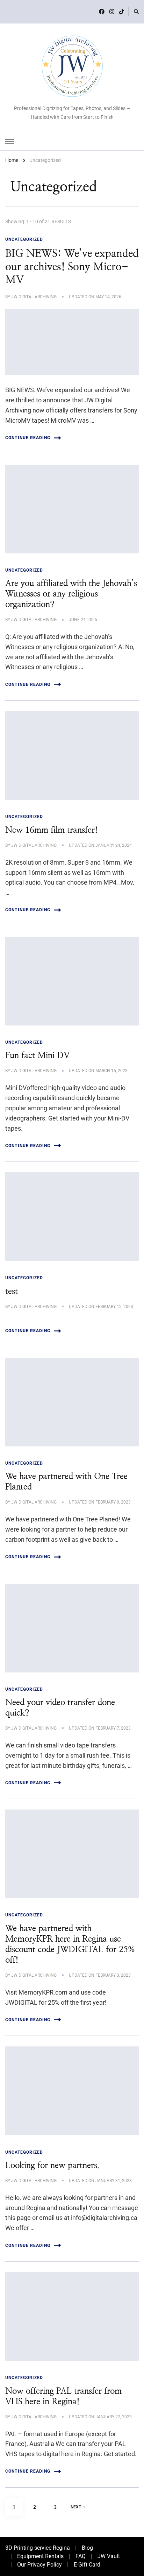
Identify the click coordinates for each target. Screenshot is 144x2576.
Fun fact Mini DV (37, 1056)
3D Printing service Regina (38, 2548)
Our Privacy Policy (39, 2565)
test (12, 1292)
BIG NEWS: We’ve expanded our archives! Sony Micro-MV (72, 267)
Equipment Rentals (40, 2556)
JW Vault (109, 2556)
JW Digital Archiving (34, 297)
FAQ (81, 2556)
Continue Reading (28, 438)
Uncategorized (24, 239)
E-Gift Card (87, 2565)
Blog (87, 2548)
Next (76, 2507)
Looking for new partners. (52, 2166)
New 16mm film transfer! (52, 830)
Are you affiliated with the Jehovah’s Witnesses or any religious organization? (71, 594)
